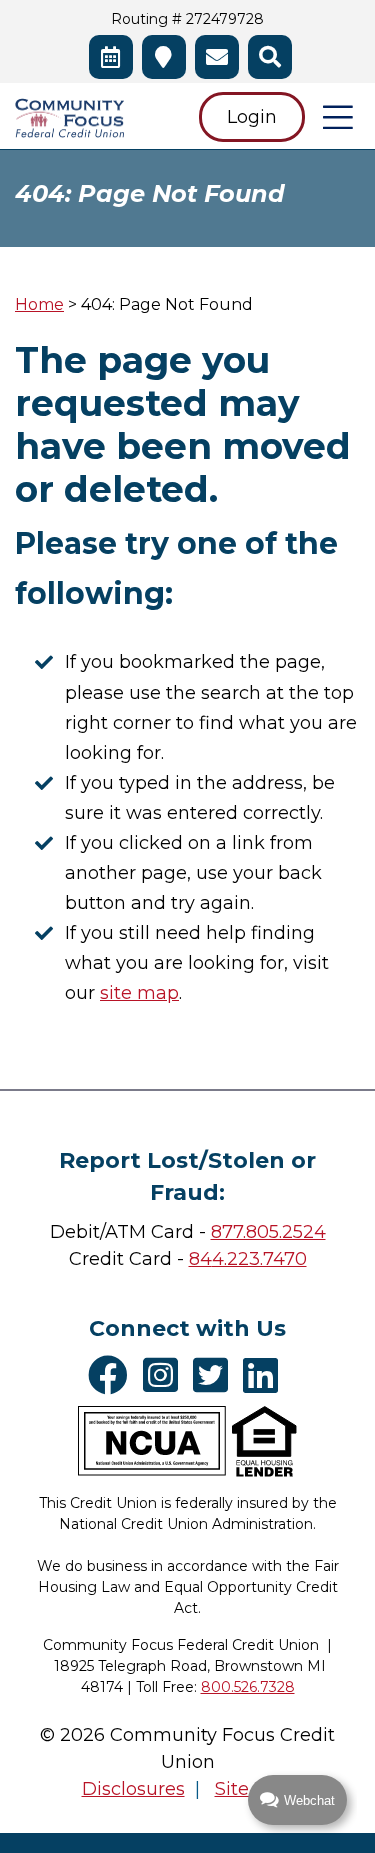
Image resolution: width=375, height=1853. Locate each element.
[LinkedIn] (265, 1375)
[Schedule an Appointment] (111, 57)
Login (252, 117)
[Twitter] (215, 1375)
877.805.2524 (268, 1232)
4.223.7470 (259, 1259)
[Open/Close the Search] (270, 57)
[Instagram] (165, 1375)
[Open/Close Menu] (338, 117)
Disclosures (133, 1789)
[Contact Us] (217, 57)
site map (139, 993)
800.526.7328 (248, 1687)
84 (200, 1259)
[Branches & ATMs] (164, 57)
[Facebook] (113, 1375)
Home (39, 304)
